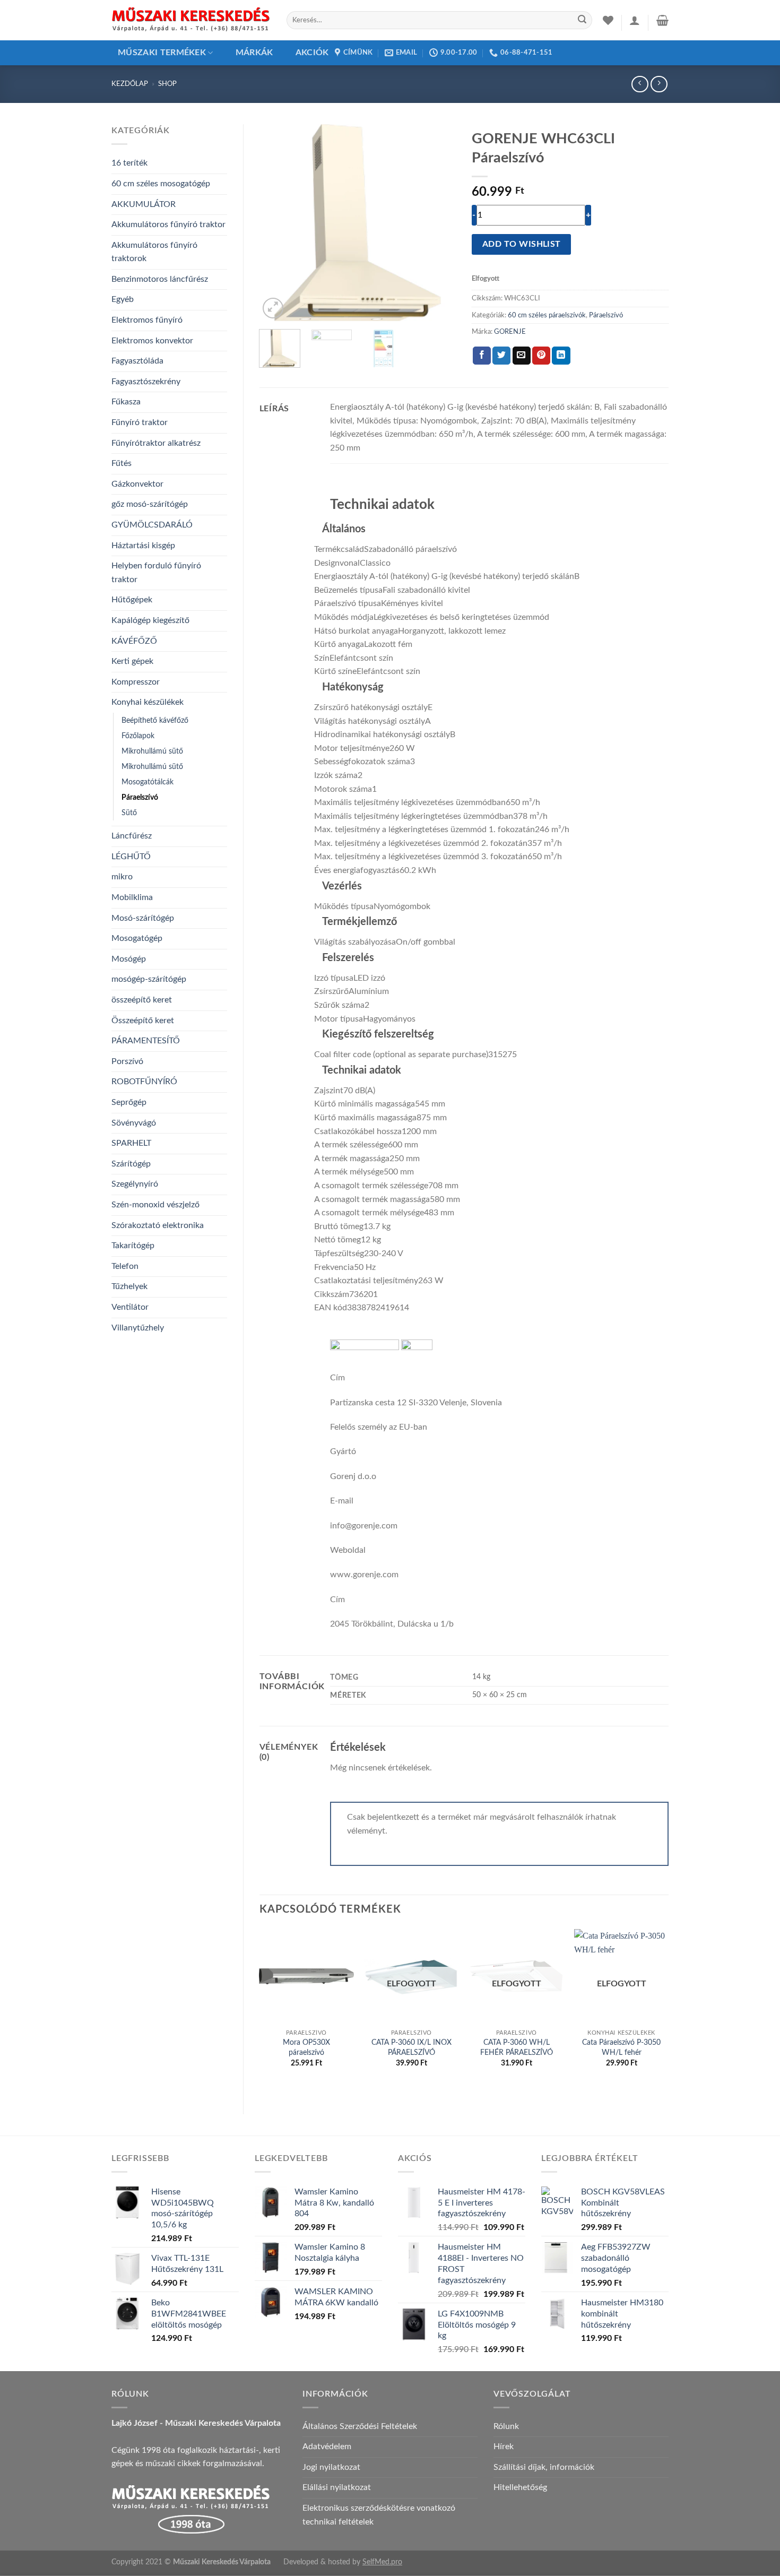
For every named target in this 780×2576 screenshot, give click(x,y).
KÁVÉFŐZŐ (134, 641)
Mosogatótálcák (148, 782)
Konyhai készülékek (148, 702)
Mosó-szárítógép (143, 918)
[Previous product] (659, 84)
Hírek (504, 2447)
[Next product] (640, 84)
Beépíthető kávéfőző (155, 720)
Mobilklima (132, 897)
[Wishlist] (608, 20)
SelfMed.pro (382, 2562)
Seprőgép (129, 1102)
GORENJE (510, 332)
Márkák (254, 53)
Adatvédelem (327, 2447)
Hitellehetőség (520, 2487)
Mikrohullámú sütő (152, 751)
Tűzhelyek (129, 1286)
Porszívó (127, 1061)
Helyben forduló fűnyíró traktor (156, 573)
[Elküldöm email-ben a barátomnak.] (522, 356)
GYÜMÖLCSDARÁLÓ (152, 525)
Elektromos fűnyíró (147, 320)
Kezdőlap (130, 84)
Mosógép (129, 959)
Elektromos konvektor (152, 341)
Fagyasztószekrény (146, 382)
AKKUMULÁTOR (144, 204)
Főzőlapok (138, 736)
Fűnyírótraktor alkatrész (156, 443)
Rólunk (506, 2426)
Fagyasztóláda (137, 361)
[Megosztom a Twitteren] (501, 356)
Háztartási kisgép (143, 546)
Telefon (125, 1266)
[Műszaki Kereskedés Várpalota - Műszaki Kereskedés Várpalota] (191, 20)
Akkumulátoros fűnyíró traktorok (154, 252)
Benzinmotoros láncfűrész (160, 279)
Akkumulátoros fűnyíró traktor (168, 224)
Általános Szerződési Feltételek (360, 2426)
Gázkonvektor (137, 484)
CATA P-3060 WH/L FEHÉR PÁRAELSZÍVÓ (517, 2047)
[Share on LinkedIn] (561, 356)
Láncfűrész (132, 836)
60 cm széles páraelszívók (547, 315)
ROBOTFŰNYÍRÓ (144, 1082)
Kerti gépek (132, 661)
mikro (122, 877)
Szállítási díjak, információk (544, 2467)
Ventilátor (130, 1307)
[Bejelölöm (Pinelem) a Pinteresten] (541, 356)
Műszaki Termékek (162, 53)
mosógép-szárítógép (149, 979)
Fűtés (122, 463)
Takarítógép (133, 1246)
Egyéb (123, 299)
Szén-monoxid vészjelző (155, 1205)
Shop (167, 84)
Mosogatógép (137, 938)
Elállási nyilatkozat (337, 2487)
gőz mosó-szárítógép (150, 504)
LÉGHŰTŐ (131, 857)
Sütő (129, 813)
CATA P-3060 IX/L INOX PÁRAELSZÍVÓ (411, 2047)
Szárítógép (131, 1164)
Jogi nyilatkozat (331, 2467)
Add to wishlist (522, 244)
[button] (635, 20)
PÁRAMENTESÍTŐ (146, 1041)
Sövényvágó (134, 1123)
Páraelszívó (140, 797)
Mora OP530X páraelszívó (306, 2047)
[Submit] (582, 20)
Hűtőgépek (132, 600)
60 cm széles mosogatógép (161, 184)
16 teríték (129, 163)
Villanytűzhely (138, 1328)
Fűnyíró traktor (140, 422)
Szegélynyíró (135, 1184)
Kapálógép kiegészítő (150, 620)
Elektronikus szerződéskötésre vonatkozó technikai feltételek (379, 2515)
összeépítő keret (142, 1000)
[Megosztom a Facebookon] (482, 356)
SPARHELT (131, 1143)
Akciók (312, 53)
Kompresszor (136, 682)
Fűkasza (126, 402)
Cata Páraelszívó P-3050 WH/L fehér (621, 2047)
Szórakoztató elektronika (158, 1225)
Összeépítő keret (143, 1021)
